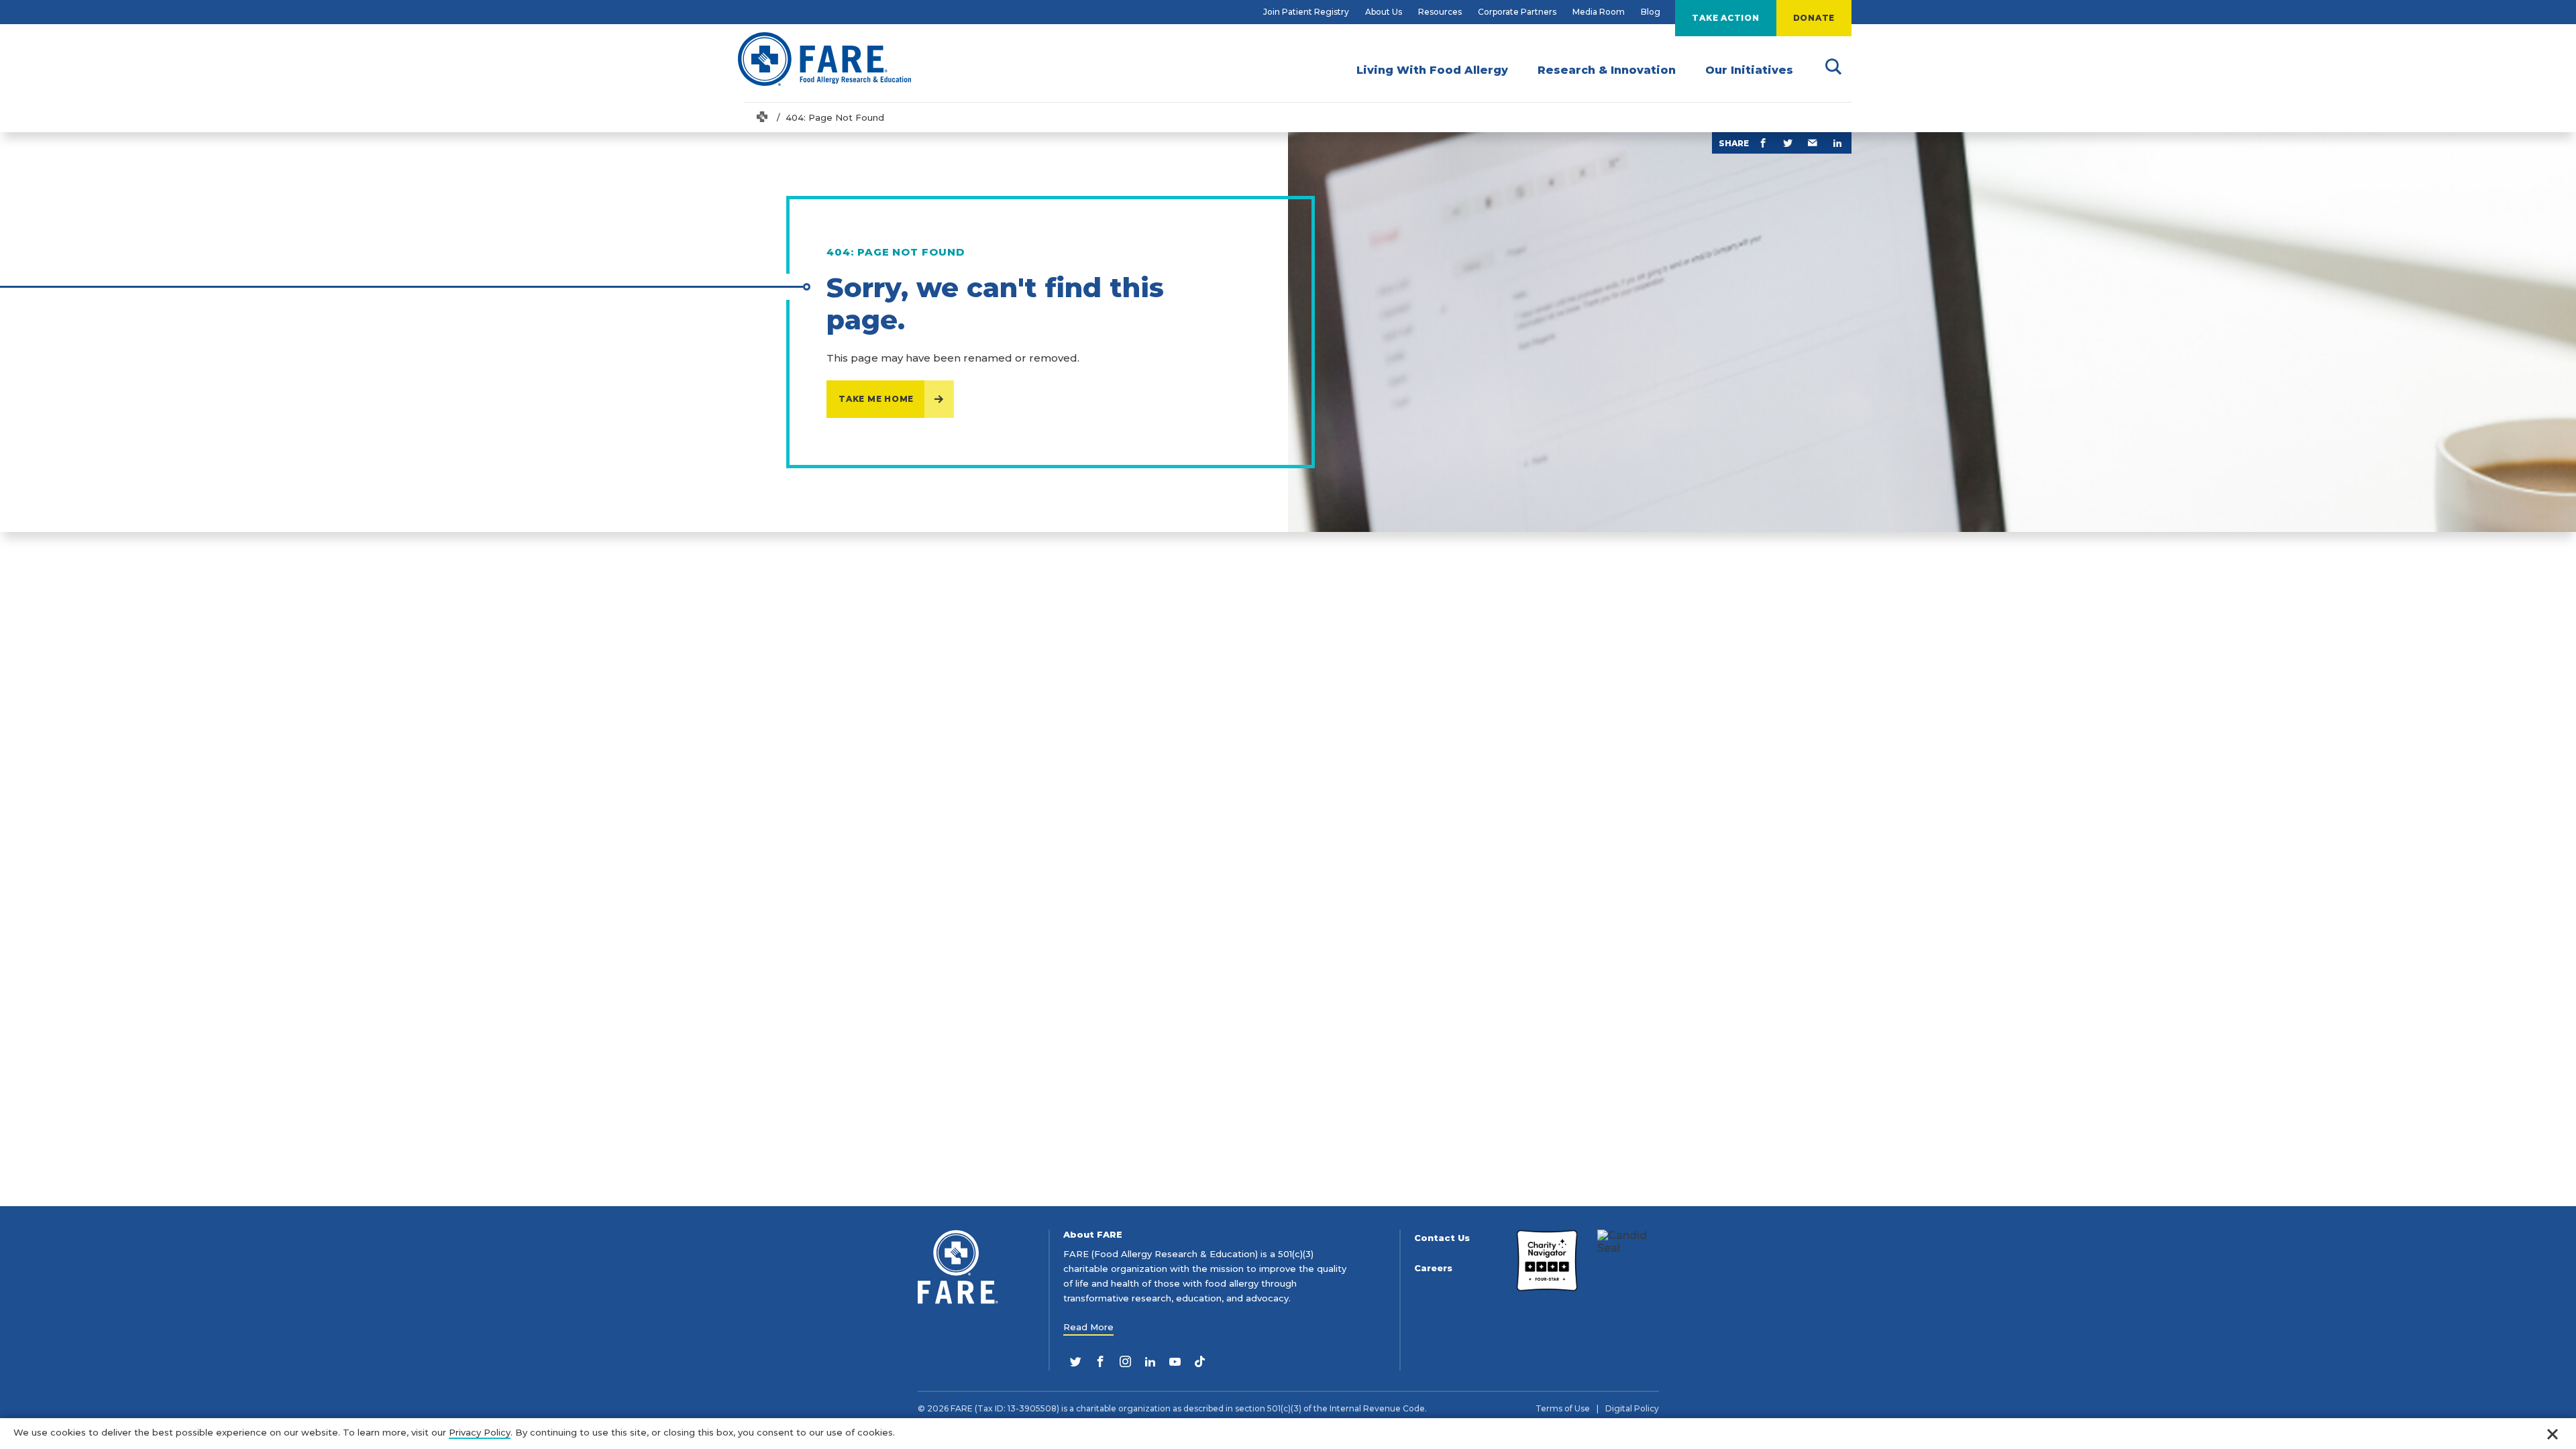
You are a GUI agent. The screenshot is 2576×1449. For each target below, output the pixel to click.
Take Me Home (876, 399)
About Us (1384, 12)
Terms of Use (1563, 1409)
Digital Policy (1632, 1409)
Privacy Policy (480, 1432)
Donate (1814, 18)
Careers (1433, 1268)
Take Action (1725, 18)
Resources (1440, 12)
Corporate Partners (1517, 12)
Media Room (1599, 12)
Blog (1651, 12)
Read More (1088, 1327)
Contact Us (1442, 1238)
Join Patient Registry (1306, 12)
